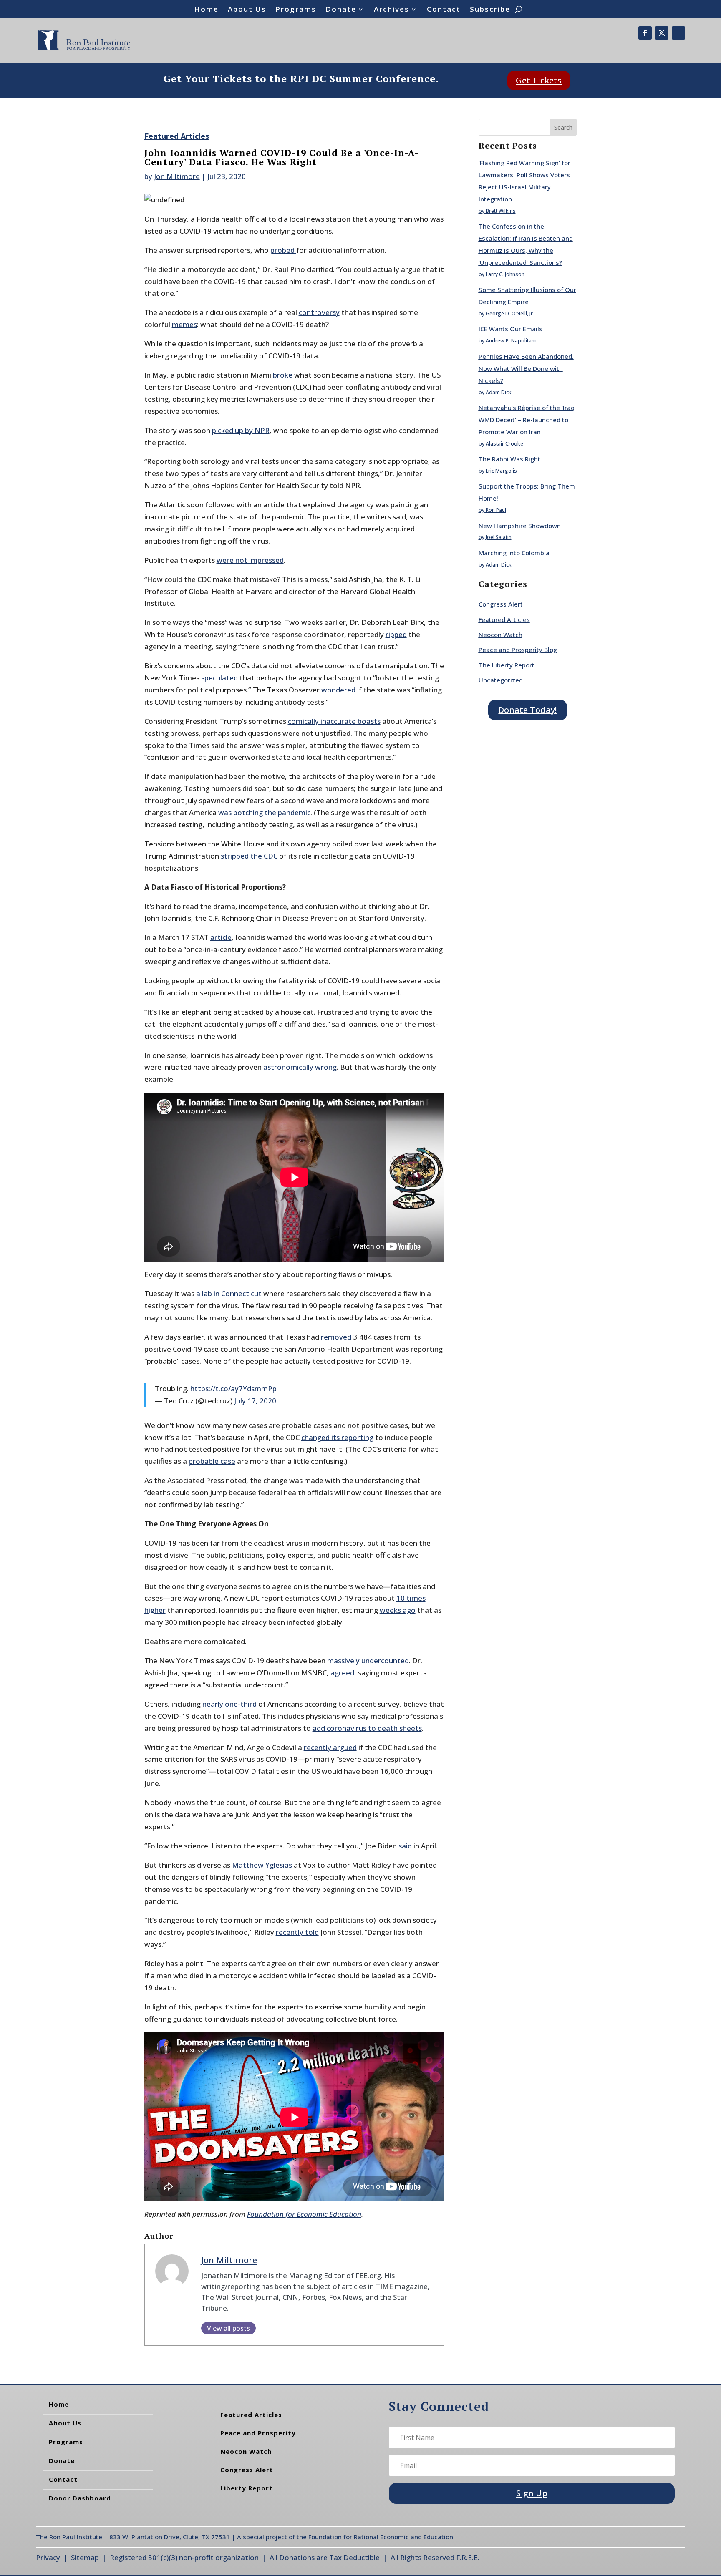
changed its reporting (337, 1437)
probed (283, 250)
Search (563, 127)
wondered (339, 690)
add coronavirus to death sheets (367, 1728)
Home (206, 10)
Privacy (48, 2557)
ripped (396, 634)
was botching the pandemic (264, 812)
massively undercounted (368, 1661)
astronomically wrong (300, 1067)
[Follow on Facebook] (645, 33)
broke (284, 375)
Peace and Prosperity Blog (518, 650)
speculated (220, 678)
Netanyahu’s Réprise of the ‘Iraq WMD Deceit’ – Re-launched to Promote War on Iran (527, 420)
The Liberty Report (507, 665)
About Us (247, 10)
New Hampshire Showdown (520, 526)
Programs (296, 10)
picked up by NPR (241, 430)
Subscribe (490, 10)
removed (337, 1337)
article (221, 937)
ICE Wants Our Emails (511, 329)
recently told (297, 1932)
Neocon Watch (500, 635)
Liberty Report (247, 2488)
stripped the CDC (249, 856)
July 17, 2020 (255, 1401)
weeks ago (398, 1610)
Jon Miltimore (177, 176)
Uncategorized (501, 680)
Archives (392, 10)
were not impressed (250, 560)
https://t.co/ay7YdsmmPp (233, 1389)
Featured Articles (177, 136)
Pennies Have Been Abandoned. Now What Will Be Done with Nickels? (526, 368)
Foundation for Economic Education (304, 2214)
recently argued (330, 1747)
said (406, 1846)
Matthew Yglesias (262, 1865)
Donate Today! (527, 710)
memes (184, 324)
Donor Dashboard (80, 2498)
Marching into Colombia (514, 553)
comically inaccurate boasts (334, 721)
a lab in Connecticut (229, 1293)
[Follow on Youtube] (678, 33)
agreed (342, 1673)
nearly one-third (229, 1704)
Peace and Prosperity (258, 2433)
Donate (341, 10)
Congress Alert (501, 604)
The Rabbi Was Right (509, 459)
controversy (319, 312)
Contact (444, 10)
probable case (212, 1461)
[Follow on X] (662, 33)
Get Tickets (539, 80)
